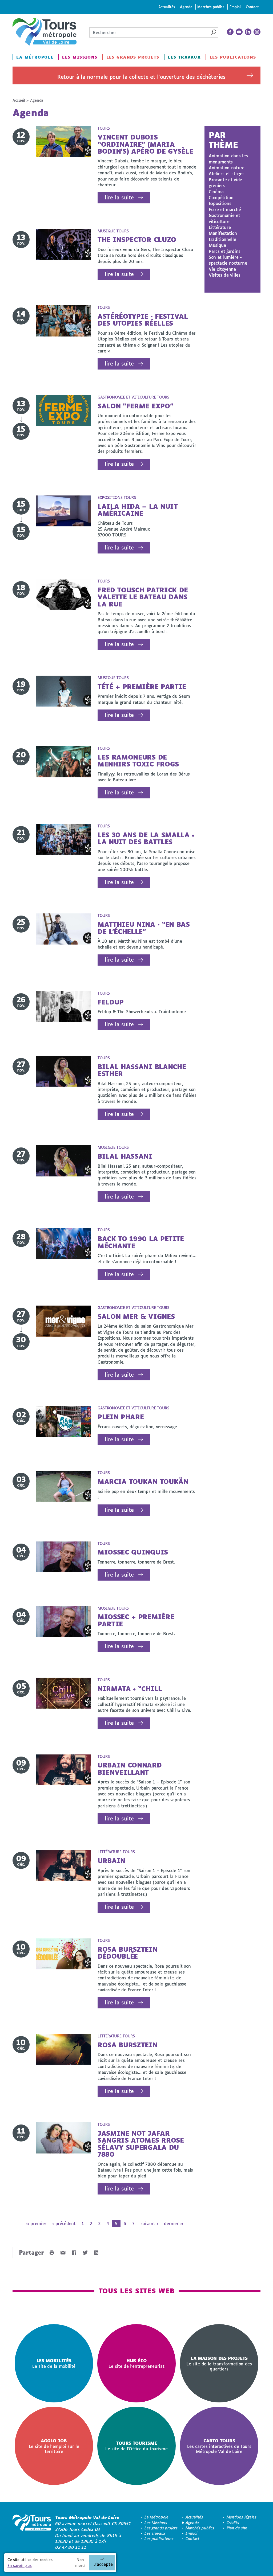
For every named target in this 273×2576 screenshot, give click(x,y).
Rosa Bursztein (128, 2045)
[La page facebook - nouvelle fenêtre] (230, 32)
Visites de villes (225, 275)
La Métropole (35, 57)
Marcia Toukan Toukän (143, 1481)
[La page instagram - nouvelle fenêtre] (257, 32)
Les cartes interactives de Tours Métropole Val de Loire (219, 2446)
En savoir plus (20, 2565)
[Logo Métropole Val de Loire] (32, 2532)
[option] (54, 2363)
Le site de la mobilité (54, 2363)
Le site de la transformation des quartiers (219, 2363)
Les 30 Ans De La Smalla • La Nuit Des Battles (146, 838)
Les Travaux (184, 57)
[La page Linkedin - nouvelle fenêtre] (248, 32)
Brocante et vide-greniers (226, 182)
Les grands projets (133, 57)
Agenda (186, 7)
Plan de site (237, 2528)
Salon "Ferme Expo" (135, 406)
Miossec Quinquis (133, 1552)
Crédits (233, 2523)
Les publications (233, 57)
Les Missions (80, 57)
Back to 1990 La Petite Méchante (141, 1242)
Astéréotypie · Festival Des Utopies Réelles (143, 320)
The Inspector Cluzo (137, 239)
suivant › (149, 2223)
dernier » (173, 2223)
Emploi (235, 7)
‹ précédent (64, 2223)
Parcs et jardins (225, 251)
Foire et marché (225, 209)
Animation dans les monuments (228, 159)
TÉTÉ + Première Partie (142, 686)
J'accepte (103, 2564)
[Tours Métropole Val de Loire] (45, 32)
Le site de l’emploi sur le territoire (54, 2446)
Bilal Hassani (125, 1156)
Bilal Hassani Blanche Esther (142, 1070)
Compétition (221, 197)
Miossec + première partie (136, 1620)
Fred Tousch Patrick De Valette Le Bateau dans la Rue (143, 597)
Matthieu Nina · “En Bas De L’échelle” (144, 928)
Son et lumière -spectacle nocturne (228, 260)
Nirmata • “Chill (130, 1689)
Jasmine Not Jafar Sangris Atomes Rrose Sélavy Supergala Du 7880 (141, 2144)
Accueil (19, 100)
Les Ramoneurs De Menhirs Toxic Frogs (138, 760)
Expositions (220, 203)
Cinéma (216, 192)
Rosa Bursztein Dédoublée (128, 1953)
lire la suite (119, 197)
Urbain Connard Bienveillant (130, 1768)
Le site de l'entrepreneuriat (136, 2363)
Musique (217, 245)
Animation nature (227, 168)
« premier (36, 2223)
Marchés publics (211, 7)
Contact (252, 7)
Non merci (80, 2563)
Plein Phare (121, 1417)
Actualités (167, 7)
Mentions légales (242, 2517)
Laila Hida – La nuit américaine (138, 510)
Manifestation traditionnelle (223, 236)
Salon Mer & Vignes (136, 1316)
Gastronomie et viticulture (224, 218)
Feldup (111, 1002)
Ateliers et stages (226, 173)
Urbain (111, 1861)
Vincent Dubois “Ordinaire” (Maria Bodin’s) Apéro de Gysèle (145, 144)
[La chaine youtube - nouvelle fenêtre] (239, 32)
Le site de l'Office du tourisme (136, 2446)
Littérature (220, 227)
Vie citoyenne (222, 269)
